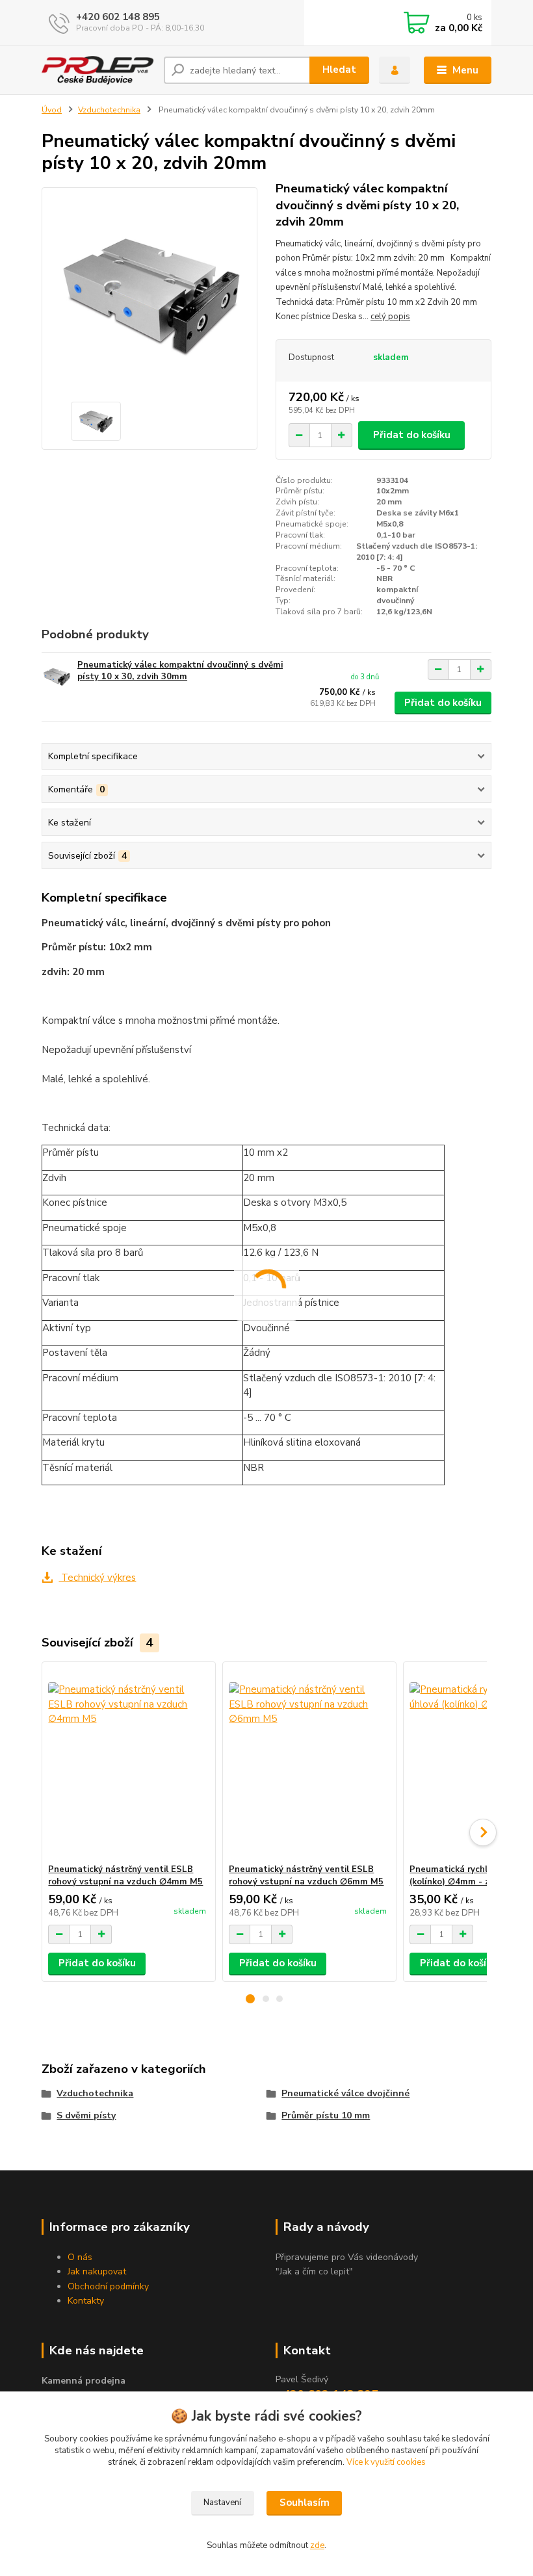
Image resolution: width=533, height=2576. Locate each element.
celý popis (390, 317)
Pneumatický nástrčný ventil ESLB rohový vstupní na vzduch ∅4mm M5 (125, 1876)
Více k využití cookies (386, 2462)
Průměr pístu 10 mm (326, 2115)
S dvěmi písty (86, 2115)
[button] (250, 1999)
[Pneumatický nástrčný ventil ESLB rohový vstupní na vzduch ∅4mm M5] (128, 1763)
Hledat (339, 70)
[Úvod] (98, 70)
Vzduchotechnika (109, 110)
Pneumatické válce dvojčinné (345, 2093)
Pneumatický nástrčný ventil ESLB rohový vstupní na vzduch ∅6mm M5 (306, 1876)
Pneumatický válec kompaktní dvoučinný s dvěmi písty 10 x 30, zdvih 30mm (180, 671)
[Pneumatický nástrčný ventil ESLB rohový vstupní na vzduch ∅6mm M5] (309, 1763)
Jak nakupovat (97, 2271)
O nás (80, 2257)
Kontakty (86, 2301)
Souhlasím (305, 2503)
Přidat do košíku (412, 435)
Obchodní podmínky (108, 2286)
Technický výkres (97, 1578)
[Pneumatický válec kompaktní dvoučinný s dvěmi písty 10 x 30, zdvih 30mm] (57, 677)
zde (317, 2545)
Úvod (52, 110)
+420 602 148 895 (118, 17)
